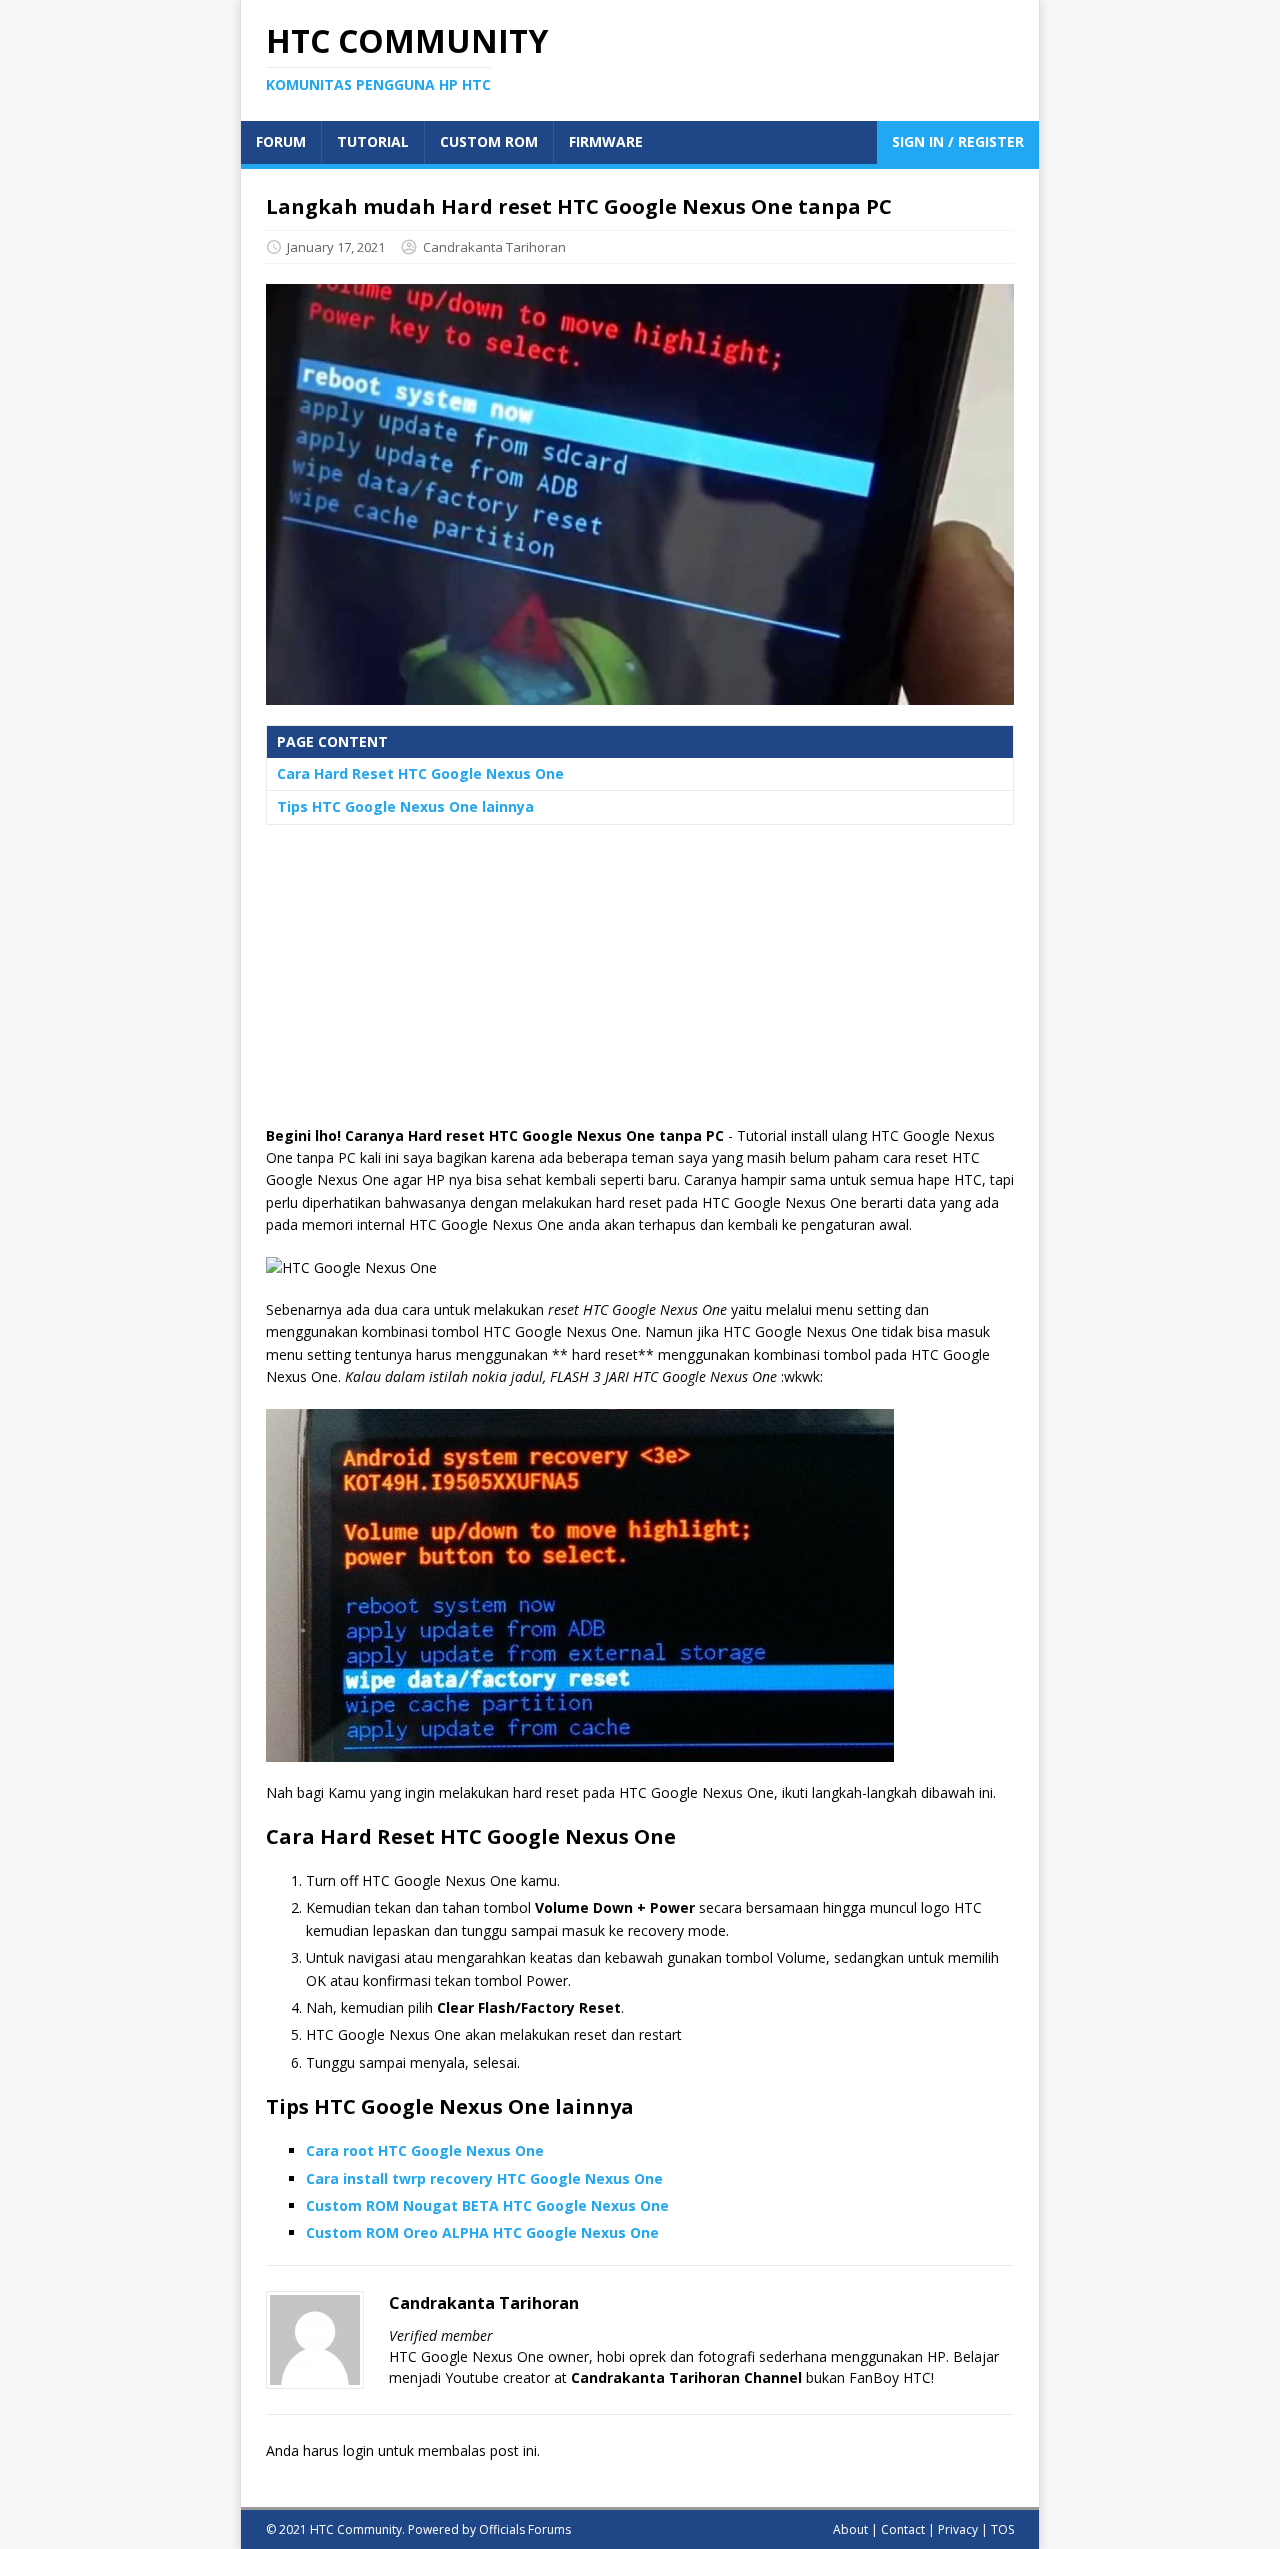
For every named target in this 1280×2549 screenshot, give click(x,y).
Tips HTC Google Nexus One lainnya (405, 806)
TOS (1002, 2529)
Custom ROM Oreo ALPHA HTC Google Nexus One (482, 2232)
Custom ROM (489, 141)
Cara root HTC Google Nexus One (425, 2150)
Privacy (958, 2529)
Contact (903, 2529)
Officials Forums (525, 2529)
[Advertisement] (640, 985)
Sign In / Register (958, 141)
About (850, 2529)
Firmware (606, 141)
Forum (281, 141)
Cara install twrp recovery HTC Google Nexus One (484, 2178)
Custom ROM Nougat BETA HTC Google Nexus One (487, 2205)
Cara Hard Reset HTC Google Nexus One (420, 773)
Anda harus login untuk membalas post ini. (403, 2450)
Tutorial (373, 141)
